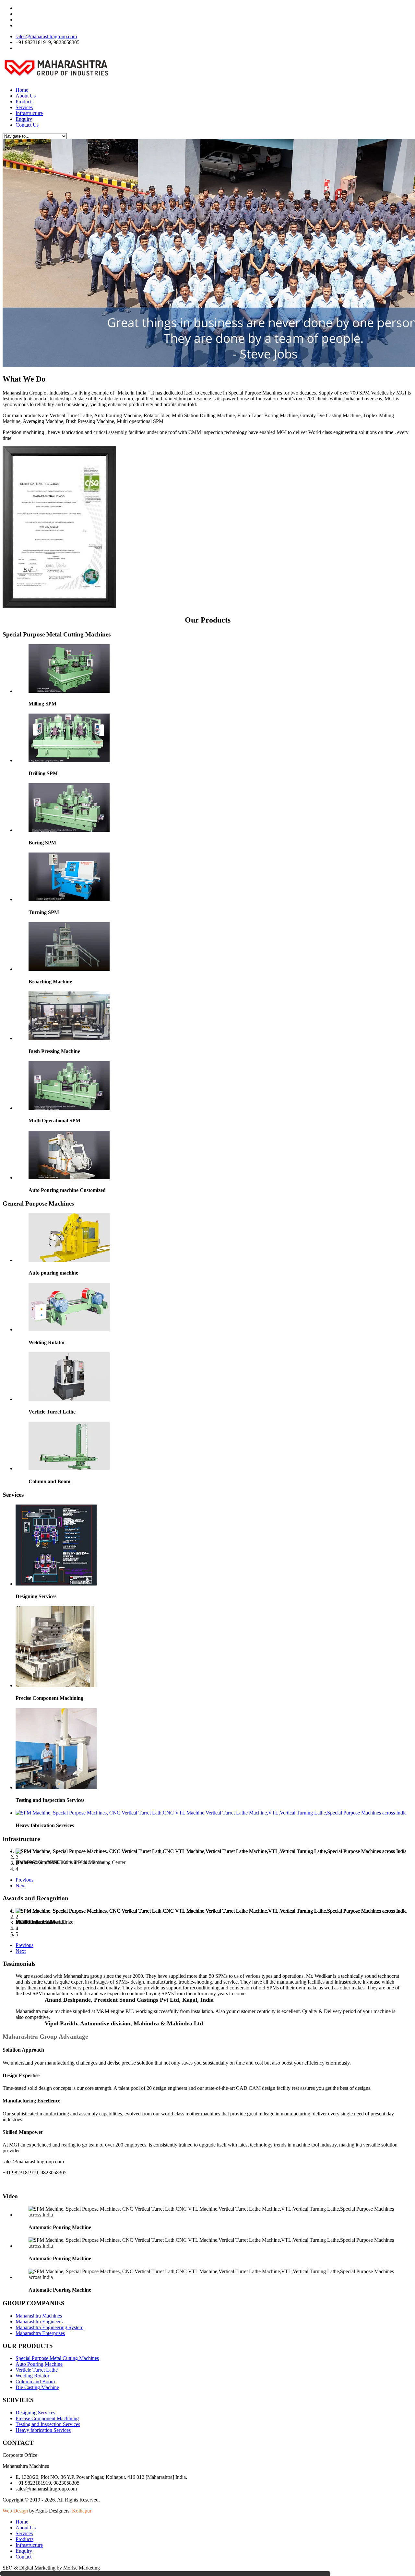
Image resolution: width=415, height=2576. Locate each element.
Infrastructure (29, 113)
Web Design (16, 2511)
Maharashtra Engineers (39, 2322)
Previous (24, 1880)
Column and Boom (35, 2381)
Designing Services (35, 2413)
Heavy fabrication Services (43, 2430)
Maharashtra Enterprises (40, 2333)
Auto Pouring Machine (39, 2364)
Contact (24, 2557)
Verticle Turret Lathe (37, 2370)
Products (24, 102)
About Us (26, 96)
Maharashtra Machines (39, 2316)
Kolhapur (82, 2511)
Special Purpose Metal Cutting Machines (57, 2358)
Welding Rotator (32, 2376)
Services (24, 107)
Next (21, 1886)
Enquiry (24, 119)
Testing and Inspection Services (48, 2424)
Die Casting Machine (37, 2387)
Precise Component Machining (47, 2418)
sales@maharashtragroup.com (46, 36)
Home (22, 90)
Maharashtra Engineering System (49, 2327)
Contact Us (27, 125)
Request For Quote (35, 48)
